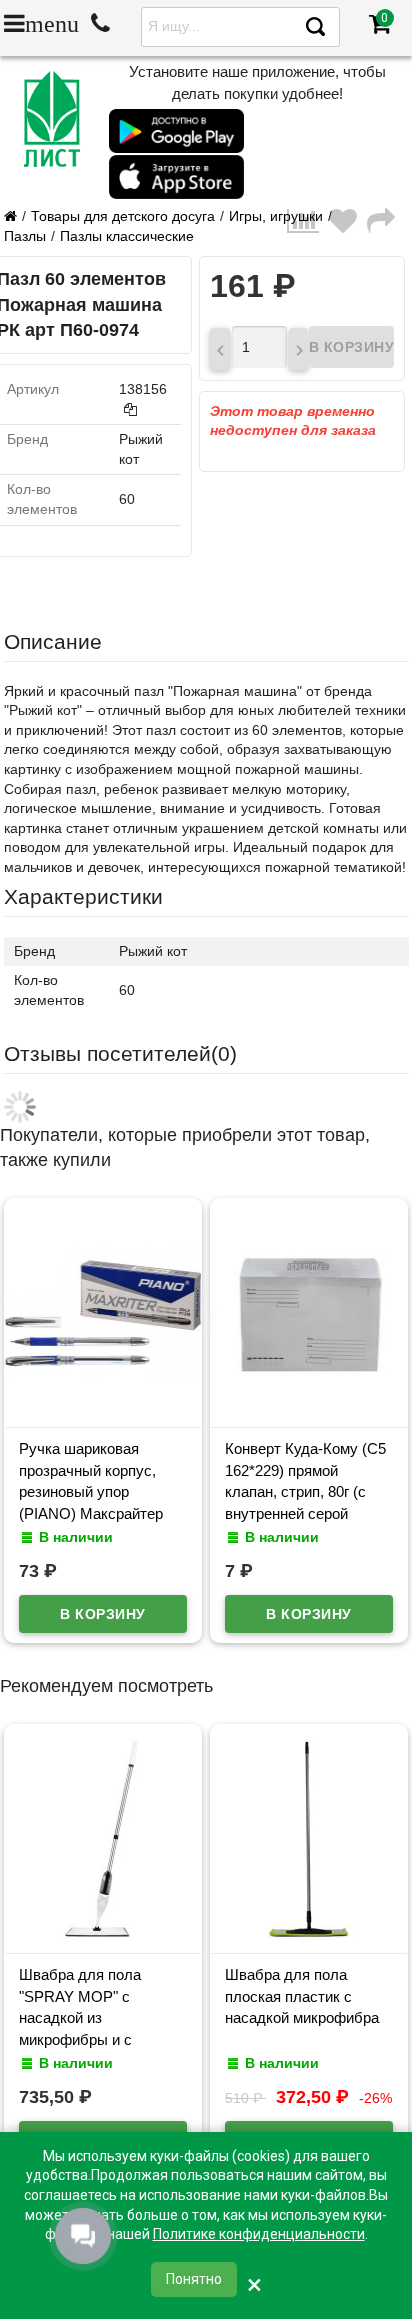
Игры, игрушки (276, 216)
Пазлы (25, 236)
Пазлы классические (127, 236)
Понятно (194, 2279)
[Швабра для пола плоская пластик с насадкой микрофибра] (309, 1934)
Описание (53, 641)
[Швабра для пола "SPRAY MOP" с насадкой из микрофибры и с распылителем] (103, 1934)
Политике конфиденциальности (259, 2234)
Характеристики (83, 896)
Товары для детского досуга (123, 216)
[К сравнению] (308, 226)
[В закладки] (348, 226)
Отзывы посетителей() (120, 1053)
